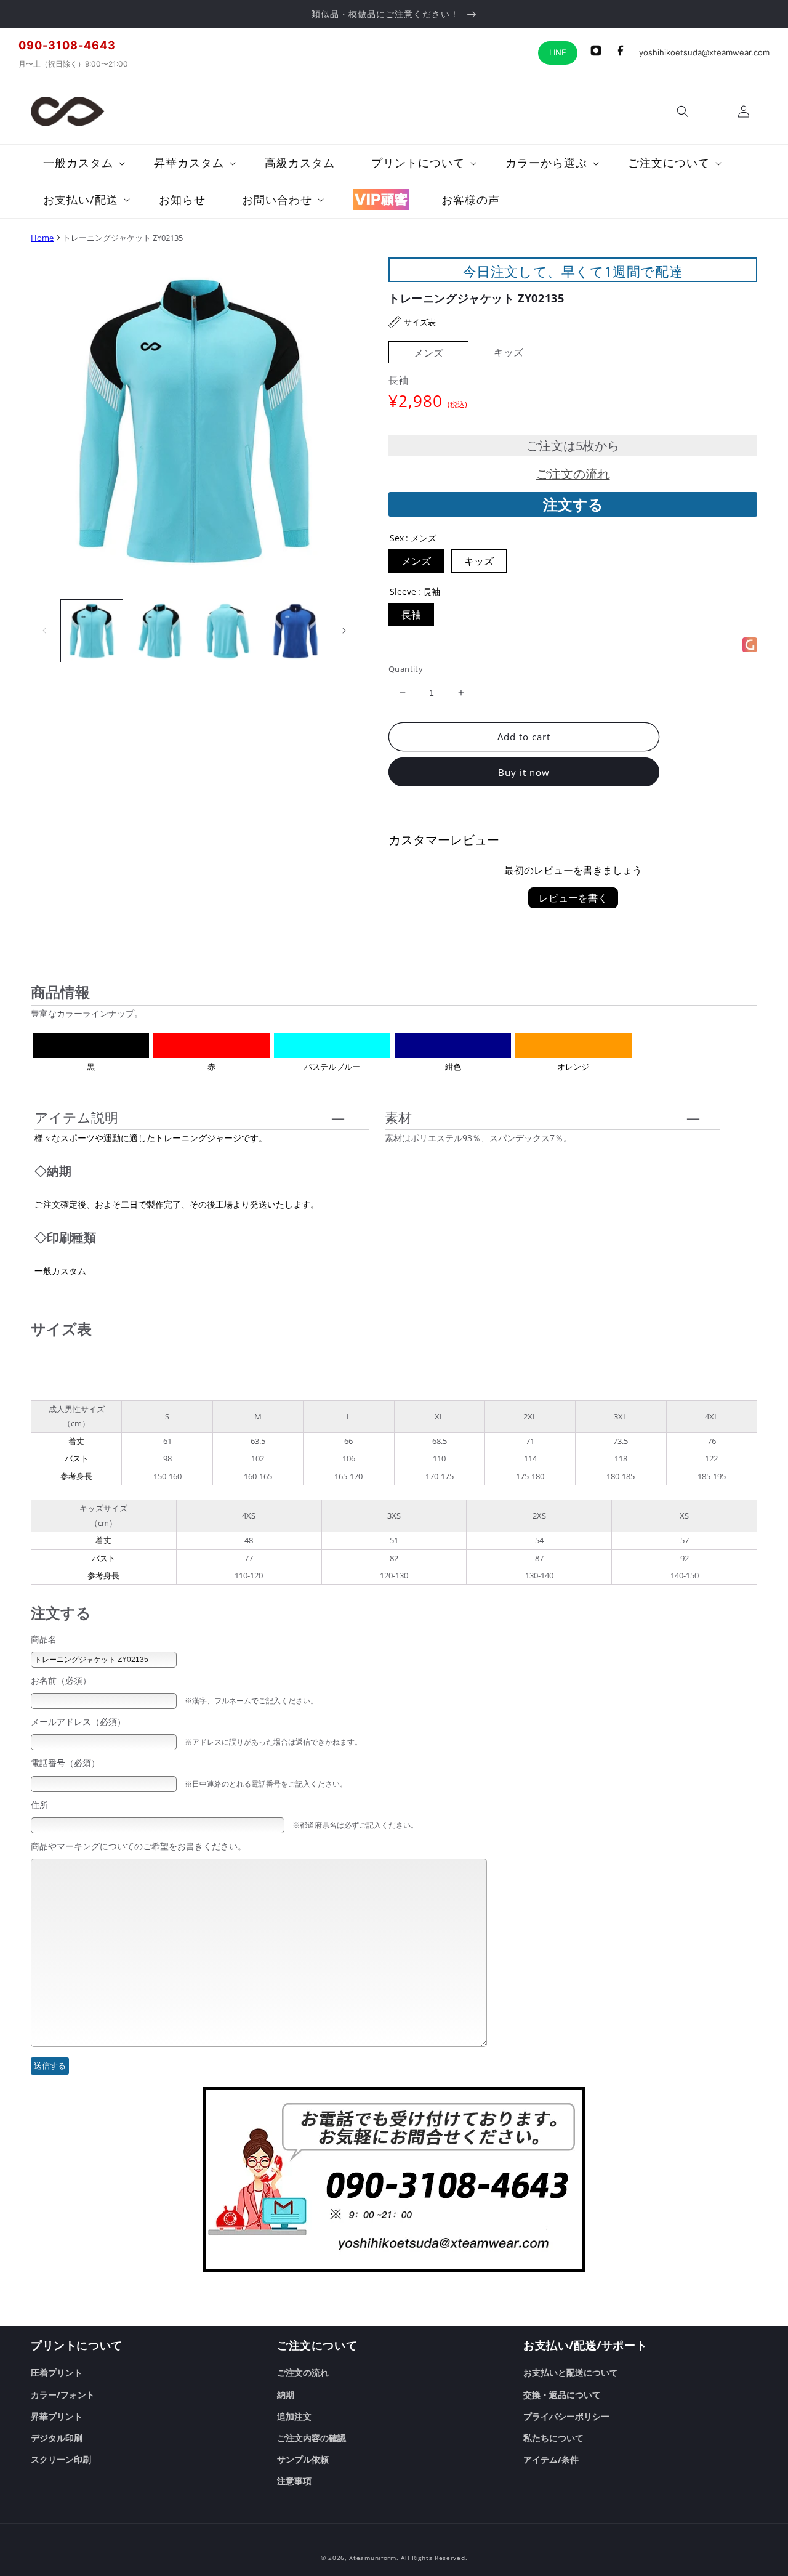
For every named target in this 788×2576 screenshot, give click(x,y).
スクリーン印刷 (61, 2459)
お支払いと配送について (571, 2372)
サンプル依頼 (303, 2459)
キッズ (509, 352)
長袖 (411, 615)
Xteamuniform (372, 2558)
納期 (286, 2395)
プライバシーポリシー (566, 2416)
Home (42, 238)
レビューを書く (573, 898)
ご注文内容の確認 (312, 2438)
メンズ (428, 353)
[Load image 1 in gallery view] (92, 631)
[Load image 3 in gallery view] (228, 631)
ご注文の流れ (573, 474)
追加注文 (294, 2416)
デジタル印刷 (57, 2438)
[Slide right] (344, 631)
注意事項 (294, 2481)
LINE (558, 52)
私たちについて (553, 2438)
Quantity (406, 669)
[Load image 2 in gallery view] (159, 631)
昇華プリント (57, 2416)
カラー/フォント (63, 2395)
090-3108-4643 (67, 45)
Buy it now (524, 772)
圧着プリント (57, 2372)
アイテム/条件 (551, 2459)
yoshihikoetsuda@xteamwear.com (704, 52)
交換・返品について (562, 2395)
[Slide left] (44, 631)
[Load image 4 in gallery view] (295, 631)
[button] (683, 111)
